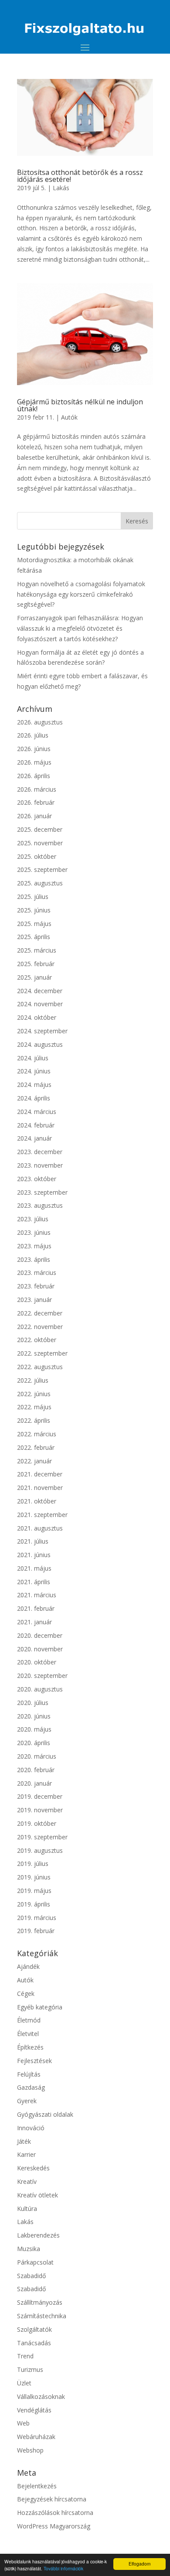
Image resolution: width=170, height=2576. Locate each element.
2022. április (34, 1420)
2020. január (34, 1783)
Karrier (26, 2154)
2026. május (34, 762)
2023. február (36, 1286)
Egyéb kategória (40, 2007)
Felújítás (29, 2074)
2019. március (37, 1918)
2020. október (37, 1662)
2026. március (37, 789)
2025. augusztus (40, 883)
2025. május (34, 924)
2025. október (37, 856)
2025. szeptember (42, 869)
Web (23, 2423)
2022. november (40, 1327)
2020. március (37, 1756)
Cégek (26, 1993)
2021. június (34, 1555)
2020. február (36, 1770)
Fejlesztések (34, 2061)
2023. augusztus (40, 1205)
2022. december (40, 1313)
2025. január (34, 977)
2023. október (37, 1179)
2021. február (36, 1608)
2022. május (34, 1407)
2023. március (37, 1273)
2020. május (34, 1729)
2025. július (33, 897)
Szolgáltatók (34, 2329)
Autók (69, 417)
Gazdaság (31, 2087)
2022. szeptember (42, 1353)
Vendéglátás (34, 2410)
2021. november (40, 1488)
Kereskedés (33, 2168)
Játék (24, 2141)
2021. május (34, 1568)
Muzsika (29, 2249)
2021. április (34, 1582)
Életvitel (28, 2034)
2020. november (40, 1649)
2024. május (34, 1085)
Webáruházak (36, 2437)
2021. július (33, 1541)
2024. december (40, 991)
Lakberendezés (38, 2235)
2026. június (34, 749)
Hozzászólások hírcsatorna (55, 2513)
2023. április (34, 1259)
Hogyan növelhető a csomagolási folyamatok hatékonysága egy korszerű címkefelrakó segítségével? (81, 594)
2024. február (36, 1125)
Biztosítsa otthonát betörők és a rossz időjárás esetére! (80, 176)
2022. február (36, 1447)
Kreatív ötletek (37, 2195)
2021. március (37, 1595)
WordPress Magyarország (54, 2526)
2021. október (37, 1501)
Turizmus (30, 2369)
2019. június (34, 1877)
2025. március (37, 950)
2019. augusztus (40, 1850)
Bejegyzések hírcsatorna (52, 2499)
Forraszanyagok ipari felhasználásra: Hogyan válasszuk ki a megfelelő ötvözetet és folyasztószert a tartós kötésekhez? (80, 628)
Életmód (29, 2020)
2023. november (40, 1165)
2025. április (34, 937)
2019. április (34, 1904)
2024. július (33, 1058)
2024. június (34, 1071)
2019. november (40, 1810)
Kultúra (27, 2209)
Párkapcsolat (35, 2262)
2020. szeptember (42, 1676)
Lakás (61, 188)
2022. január (34, 1461)
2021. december (40, 1474)
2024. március (37, 1112)
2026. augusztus (40, 722)
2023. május (34, 1246)
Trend (25, 2356)
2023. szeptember (42, 1192)
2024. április (34, 1098)
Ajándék (28, 1966)
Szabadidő (31, 2276)
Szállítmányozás (40, 2302)
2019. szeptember (42, 1837)
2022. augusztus (40, 1367)
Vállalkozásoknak (41, 2397)
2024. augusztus (40, 1044)
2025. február (36, 964)
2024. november (40, 1004)
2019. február (36, 1931)
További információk (63, 2568)
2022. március (37, 1434)
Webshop (30, 2450)
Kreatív (27, 2181)
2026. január (34, 816)
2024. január (34, 1138)
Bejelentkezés (37, 2486)
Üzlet (24, 2383)
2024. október (37, 1017)
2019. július (33, 1864)
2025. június (34, 910)
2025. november (40, 843)
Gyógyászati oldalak (45, 2114)
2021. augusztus (40, 1528)
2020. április (34, 1743)
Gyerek (27, 2101)
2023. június (34, 1232)
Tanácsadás (34, 2343)
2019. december (40, 1796)
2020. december (40, 1635)
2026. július (33, 735)
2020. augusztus (40, 1689)
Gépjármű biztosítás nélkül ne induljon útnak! (80, 405)
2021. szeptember (42, 1515)
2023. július (33, 1219)
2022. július (33, 1380)
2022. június (34, 1394)
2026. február (36, 802)
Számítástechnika (42, 2316)
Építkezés (30, 2047)
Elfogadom (139, 2564)
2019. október (37, 1823)
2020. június (34, 1716)
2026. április (34, 776)
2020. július (33, 1703)
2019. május (34, 1891)
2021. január (34, 1622)
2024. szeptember (42, 1031)
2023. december (40, 1152)
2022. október (37, 1340)
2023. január (34, 1300)
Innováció (31, 2128)
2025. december (40, 829)
